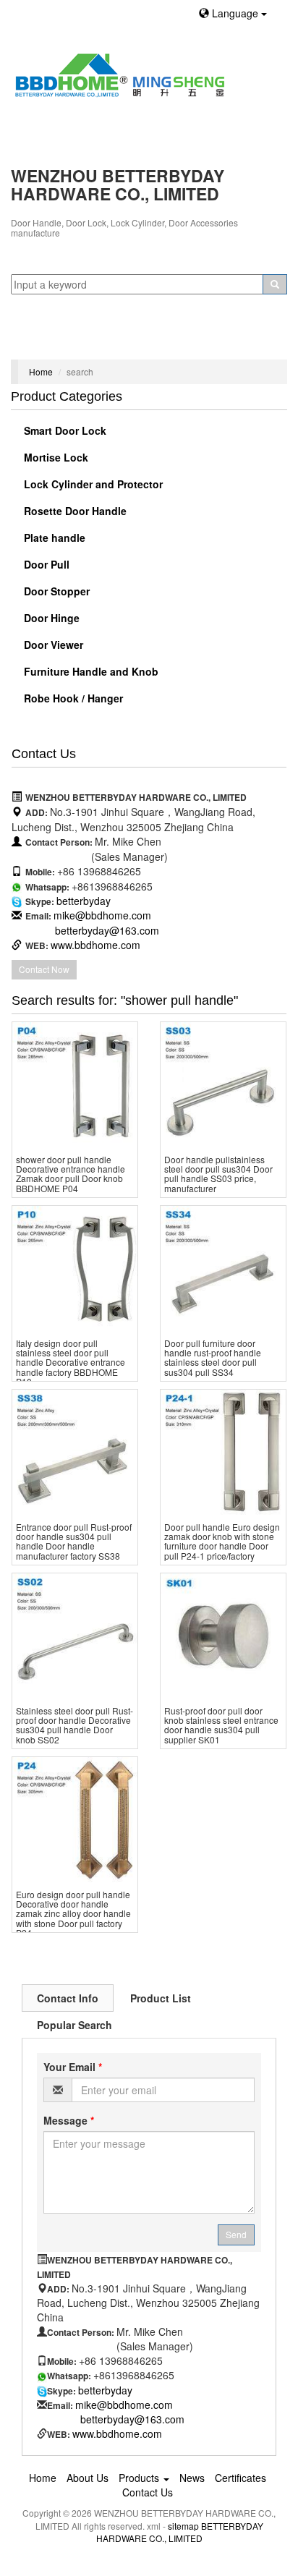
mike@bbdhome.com (102, 915)
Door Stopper (55, 591)
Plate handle (53, 537)
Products (140, 2478)
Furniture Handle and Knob (90, 671)
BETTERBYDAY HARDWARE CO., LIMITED (180, 2532)
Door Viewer (52, 645)
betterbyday (84, 901)
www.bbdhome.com (95, 945)
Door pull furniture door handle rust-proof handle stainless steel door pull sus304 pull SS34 (213, 1357)
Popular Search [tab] (74, 2025)
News (192, 2478)
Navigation (42, 341)
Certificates (240, 2478)
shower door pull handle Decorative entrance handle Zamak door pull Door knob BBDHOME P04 (71, 1174)
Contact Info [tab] (68, 1998)
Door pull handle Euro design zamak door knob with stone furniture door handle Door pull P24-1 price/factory (222, 1541)
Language (235, 13)
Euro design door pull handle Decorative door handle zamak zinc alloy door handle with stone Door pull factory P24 (73, 1913)
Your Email (73, 2067)
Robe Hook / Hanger (72, 698)
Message (69, 2120)
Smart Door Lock (64, 430)
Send (236, 2234)
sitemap (183, 2526)
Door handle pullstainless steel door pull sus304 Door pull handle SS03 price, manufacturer (218, 1174)
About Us (88, 2478)
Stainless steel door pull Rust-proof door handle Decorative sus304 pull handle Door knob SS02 (74, 1725)
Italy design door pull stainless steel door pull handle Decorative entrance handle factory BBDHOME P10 (71, 1362)
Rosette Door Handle (74, 511)
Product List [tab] (161, 1998)
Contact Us (148, 2492)
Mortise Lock (55, 457)
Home (41, 371)
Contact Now (44, 969)
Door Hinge (50, 618)
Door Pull (45, 564)
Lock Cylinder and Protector (92, 484)
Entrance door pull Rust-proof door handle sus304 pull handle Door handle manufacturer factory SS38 (74, 1541)
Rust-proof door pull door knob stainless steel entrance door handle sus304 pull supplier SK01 (221, 1725)
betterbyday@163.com (107, 930)
